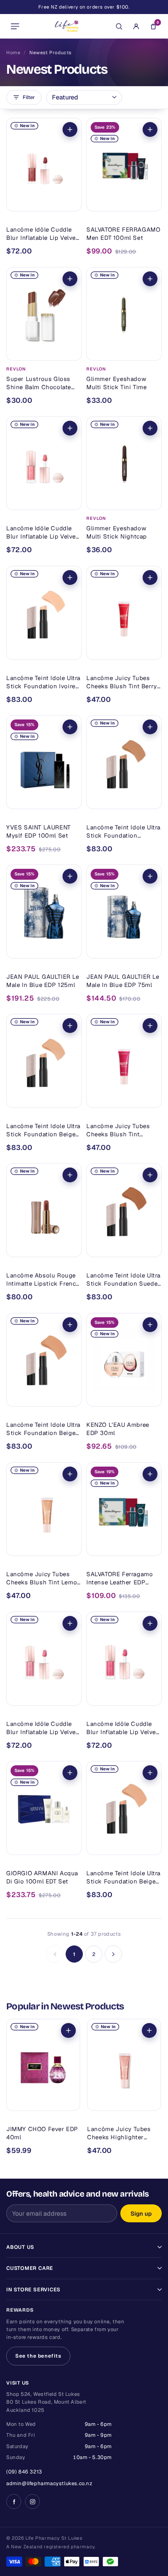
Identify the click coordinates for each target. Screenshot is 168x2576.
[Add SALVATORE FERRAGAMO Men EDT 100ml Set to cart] (150, 129)
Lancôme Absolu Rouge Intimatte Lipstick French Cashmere (43, 1280)
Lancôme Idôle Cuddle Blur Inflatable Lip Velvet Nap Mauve (42, 1728)
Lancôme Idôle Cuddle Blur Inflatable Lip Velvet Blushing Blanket (42, 532)
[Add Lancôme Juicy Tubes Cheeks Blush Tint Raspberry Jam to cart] (150, 1026)
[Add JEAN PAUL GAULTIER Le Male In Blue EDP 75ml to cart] (150, 876)
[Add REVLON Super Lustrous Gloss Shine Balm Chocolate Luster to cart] (70, 279)
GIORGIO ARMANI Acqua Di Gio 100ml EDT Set (42, 1877)
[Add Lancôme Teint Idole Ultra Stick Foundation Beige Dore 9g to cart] (150, 1773)
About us (20, 2247)
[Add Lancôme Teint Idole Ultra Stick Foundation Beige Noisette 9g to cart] (70, 1325)
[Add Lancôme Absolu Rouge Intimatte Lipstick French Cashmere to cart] (70, 1175)
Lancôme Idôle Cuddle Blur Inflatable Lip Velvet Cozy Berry (122, 1728)
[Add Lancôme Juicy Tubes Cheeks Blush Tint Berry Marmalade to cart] (150, 578)
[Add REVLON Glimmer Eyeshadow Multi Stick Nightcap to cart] (150, 428)
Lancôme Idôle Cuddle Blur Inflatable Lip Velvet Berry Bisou (42, 234)
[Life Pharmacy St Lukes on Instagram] (32, 2502)
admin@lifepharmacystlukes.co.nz (49, 2483)
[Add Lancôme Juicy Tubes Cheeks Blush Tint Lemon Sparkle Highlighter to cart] (70, 1474)
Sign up (141, 2214)
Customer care (30, 2268)
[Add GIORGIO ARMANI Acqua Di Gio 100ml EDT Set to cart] (70, 1773)
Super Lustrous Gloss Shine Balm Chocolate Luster (39, 383)
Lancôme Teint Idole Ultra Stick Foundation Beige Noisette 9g (43, 1429)
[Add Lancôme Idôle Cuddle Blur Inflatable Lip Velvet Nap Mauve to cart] (70, 1623)
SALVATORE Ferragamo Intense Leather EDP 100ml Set (120, 1578)
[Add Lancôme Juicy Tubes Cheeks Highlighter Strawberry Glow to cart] (149, 2030)
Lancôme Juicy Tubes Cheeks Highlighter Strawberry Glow (119, 2133)
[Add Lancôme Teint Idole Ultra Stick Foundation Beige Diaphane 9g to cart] (70, 1026)
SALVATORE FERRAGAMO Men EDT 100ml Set (123, 234)
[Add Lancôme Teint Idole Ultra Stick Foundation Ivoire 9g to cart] (70, 578)
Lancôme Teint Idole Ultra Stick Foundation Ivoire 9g (43, 682)
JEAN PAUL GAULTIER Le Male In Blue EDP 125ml (43, 981)
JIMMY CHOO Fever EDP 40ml (42, 2133)
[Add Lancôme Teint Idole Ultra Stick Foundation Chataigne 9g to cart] (150, 727)
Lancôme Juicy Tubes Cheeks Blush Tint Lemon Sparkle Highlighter (44, 1578)
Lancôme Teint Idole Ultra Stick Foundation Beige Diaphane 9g (43, 1130)
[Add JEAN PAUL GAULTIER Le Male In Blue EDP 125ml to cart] (70, 876)
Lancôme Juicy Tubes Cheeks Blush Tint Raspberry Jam (118, 1130)
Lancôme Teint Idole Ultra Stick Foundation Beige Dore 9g (123, 1877)
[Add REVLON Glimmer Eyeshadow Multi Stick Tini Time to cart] (150, 279)
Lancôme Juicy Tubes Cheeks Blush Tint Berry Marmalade (122, 682)
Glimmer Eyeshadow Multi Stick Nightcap (117, 532)
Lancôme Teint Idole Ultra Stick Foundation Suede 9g (123, 1280)
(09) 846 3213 (24, 2472)
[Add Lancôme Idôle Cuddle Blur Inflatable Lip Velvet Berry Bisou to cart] (70, 129)
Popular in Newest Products (65, 2006)
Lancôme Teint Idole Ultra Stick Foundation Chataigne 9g (123, 832)
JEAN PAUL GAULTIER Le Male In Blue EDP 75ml (123, 981)
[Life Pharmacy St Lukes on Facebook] (14, 2502)
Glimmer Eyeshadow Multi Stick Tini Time (117, 383)
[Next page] (113, 1954)
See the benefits (38, 2356)
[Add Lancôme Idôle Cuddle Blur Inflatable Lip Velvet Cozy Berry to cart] (150, 1623)
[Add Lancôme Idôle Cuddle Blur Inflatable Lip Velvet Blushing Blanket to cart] (70, 428)
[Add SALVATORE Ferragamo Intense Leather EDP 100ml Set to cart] (150, 1474)
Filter (29, 97)
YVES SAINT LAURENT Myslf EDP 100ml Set (38, 831)
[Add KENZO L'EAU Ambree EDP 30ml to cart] (150, 1325)
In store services (33, 2290)
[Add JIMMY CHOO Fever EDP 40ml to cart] (68, 2030)
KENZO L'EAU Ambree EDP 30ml (118, 1429)
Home (13, 53)
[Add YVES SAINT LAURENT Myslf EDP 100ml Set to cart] (70, 727)
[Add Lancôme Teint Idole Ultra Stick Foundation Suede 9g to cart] (150, 1175)
